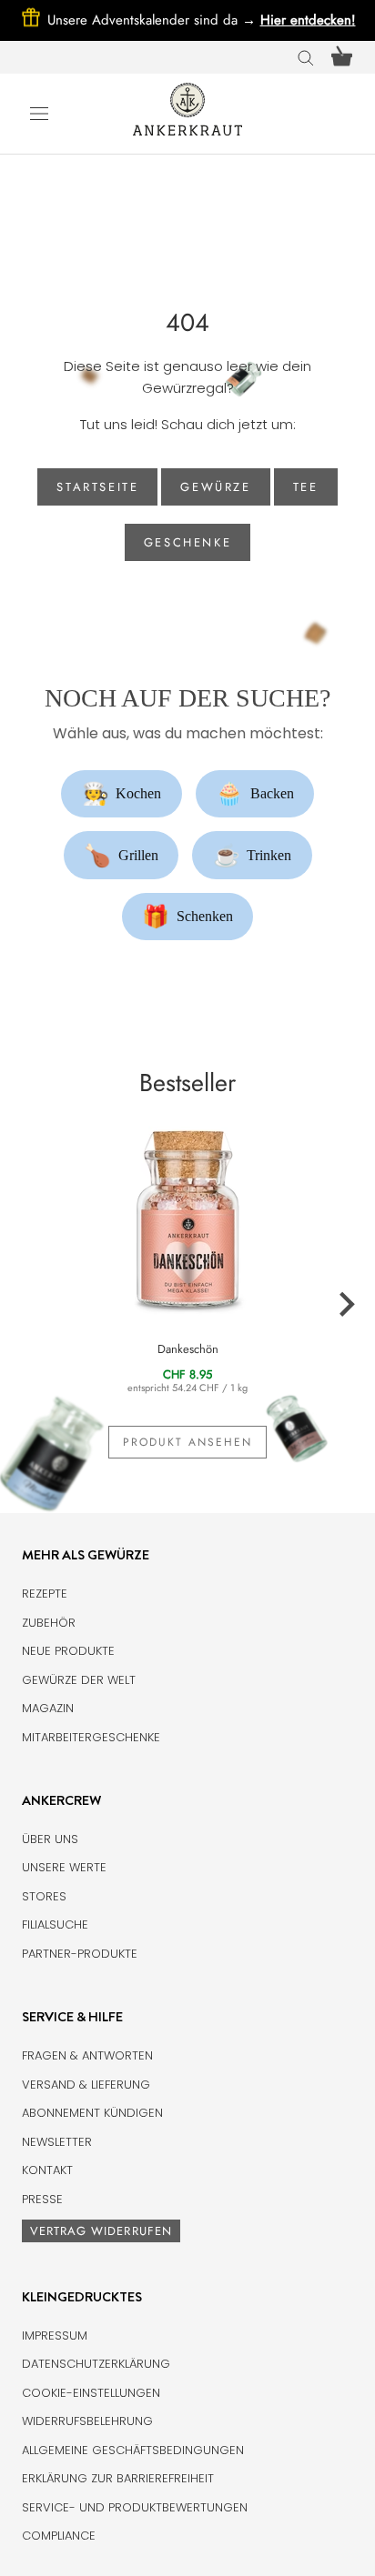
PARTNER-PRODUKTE (80, 1954)
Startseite (97, 487)
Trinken (253, 856)
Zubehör (49, 1623)
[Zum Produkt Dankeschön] (187, 1217)
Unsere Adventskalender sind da (154, 20)
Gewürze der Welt (79, 1680)
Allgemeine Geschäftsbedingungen (133, 2450)
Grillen (121, 856)
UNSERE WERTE (64, 1867)
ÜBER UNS (50, 1839)
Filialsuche (55, 1924)
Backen (255, 794)
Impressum (55, 2335)
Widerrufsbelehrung (87, 2421)
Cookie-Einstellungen (91, 2393)
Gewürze (215, 487)
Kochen (122, 794)
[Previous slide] (29, 1305)
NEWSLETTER (57, 2142)
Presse (42, 2199)
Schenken (187, 917)
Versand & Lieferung (86, 2085)
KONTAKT (47, 2170)
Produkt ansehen (187, 1442)
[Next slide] (346, 1305)
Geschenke (187, 542)
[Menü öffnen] (39, 113)
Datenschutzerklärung (96, 2364)
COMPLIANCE (59, 2536)
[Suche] (306, 57)
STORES (44, 1896)
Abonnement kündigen (92, 2113)
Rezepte (45, 1594)
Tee (306, 487)
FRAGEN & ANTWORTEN (87, 2055)
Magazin (48, 1708)
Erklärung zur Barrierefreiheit (118, 2478)
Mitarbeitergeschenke (91, 1737)
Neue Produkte (68, 1651)
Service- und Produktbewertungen (135, 2507)
